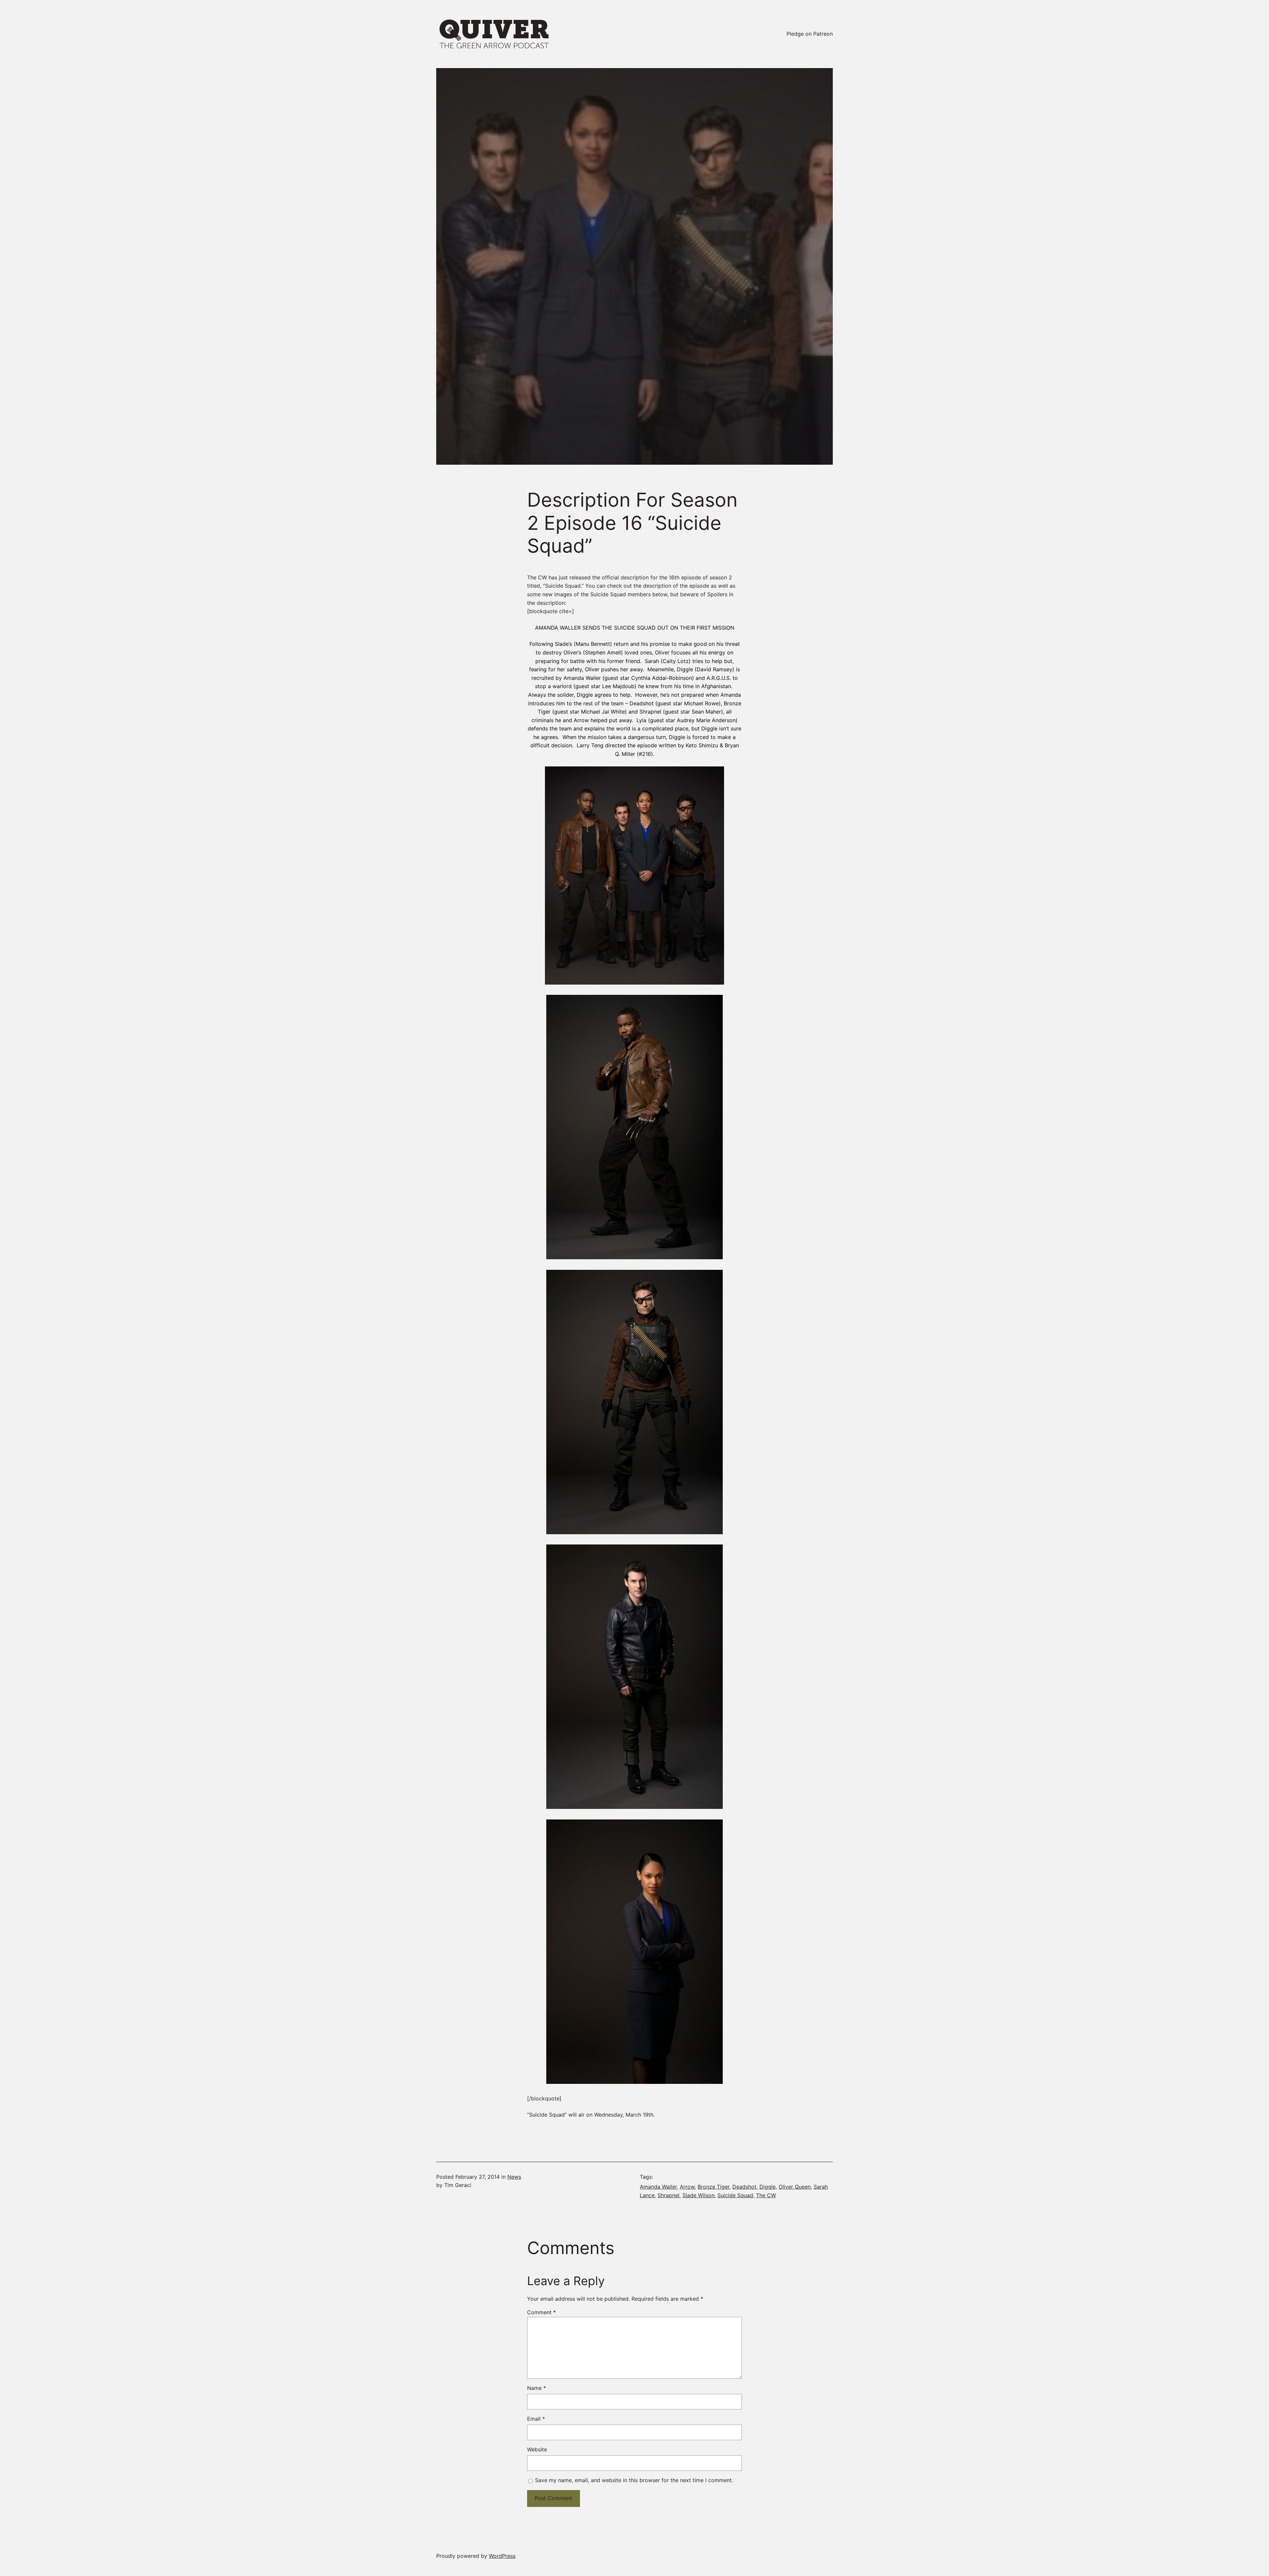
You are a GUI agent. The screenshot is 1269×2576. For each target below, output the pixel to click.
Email (536, 2419)
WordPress (502, 2556)
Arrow (687, 2187)
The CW (766, 2195)
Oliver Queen (795, 2187)
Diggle (768, 2187)
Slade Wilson (698, 2195)
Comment (541, 2312)
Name (537, 2388)
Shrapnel (669, 2195)
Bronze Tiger (713, 2187)
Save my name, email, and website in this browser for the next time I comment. (634, 2480)
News (514, 2177)
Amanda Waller (658, 2187)
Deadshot (744, 2187)
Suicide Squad (735, 2195)
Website (537, 2449)
